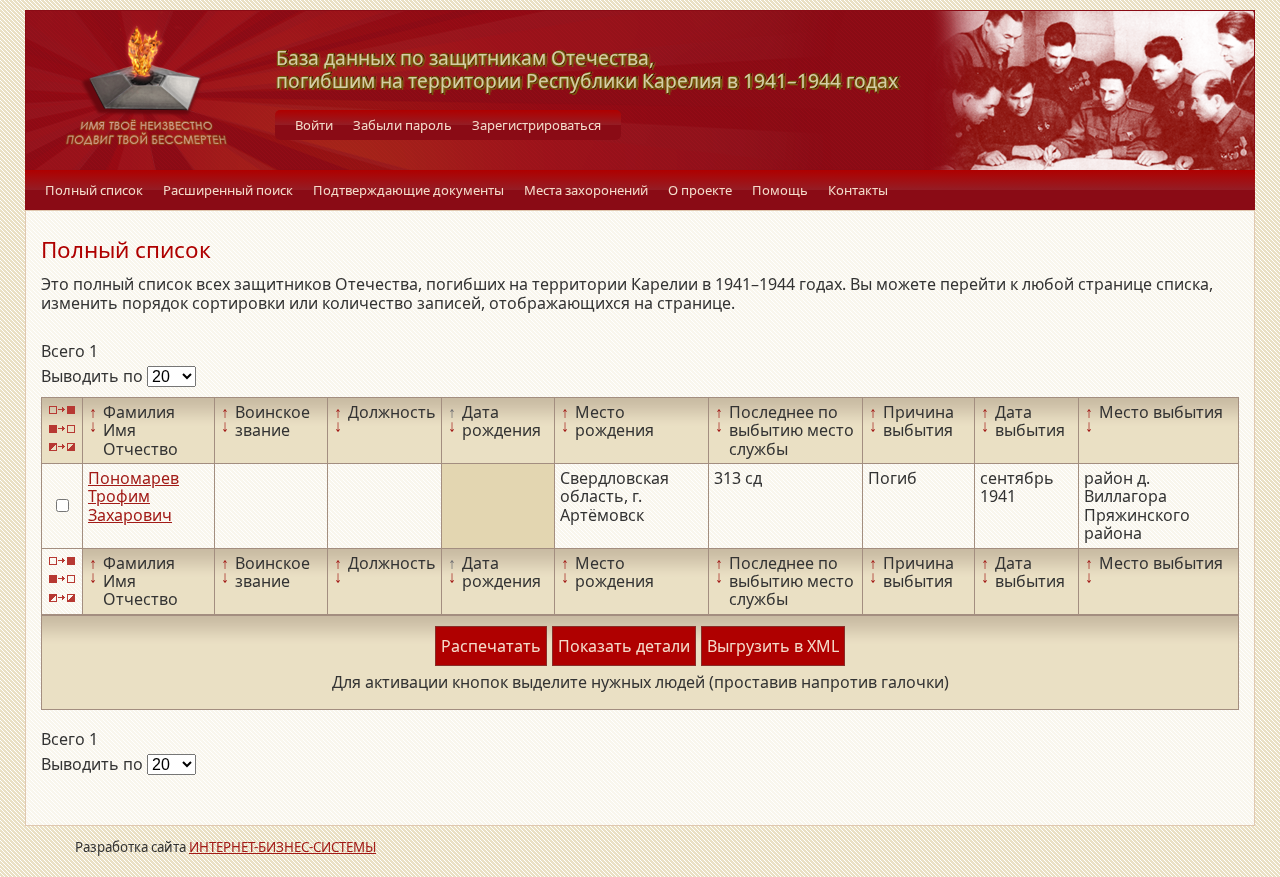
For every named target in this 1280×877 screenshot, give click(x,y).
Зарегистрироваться (536, 125)
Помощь (780, 190)
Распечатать (491, 646)
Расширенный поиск (228, 190)
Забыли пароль (402, 125)
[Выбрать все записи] (62, 410)
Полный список (94, 190)
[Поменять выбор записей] (62, 447)
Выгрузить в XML (773, 646)
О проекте (700, 190)
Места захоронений (586, 190)
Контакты (858, 190)
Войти (314, 125)
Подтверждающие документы (408, 190)
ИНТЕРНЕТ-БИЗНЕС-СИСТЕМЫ (282, 847)
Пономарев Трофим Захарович (133, 496)
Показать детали (624, 646)
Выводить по (94, 376)
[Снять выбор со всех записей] (62, 428)
